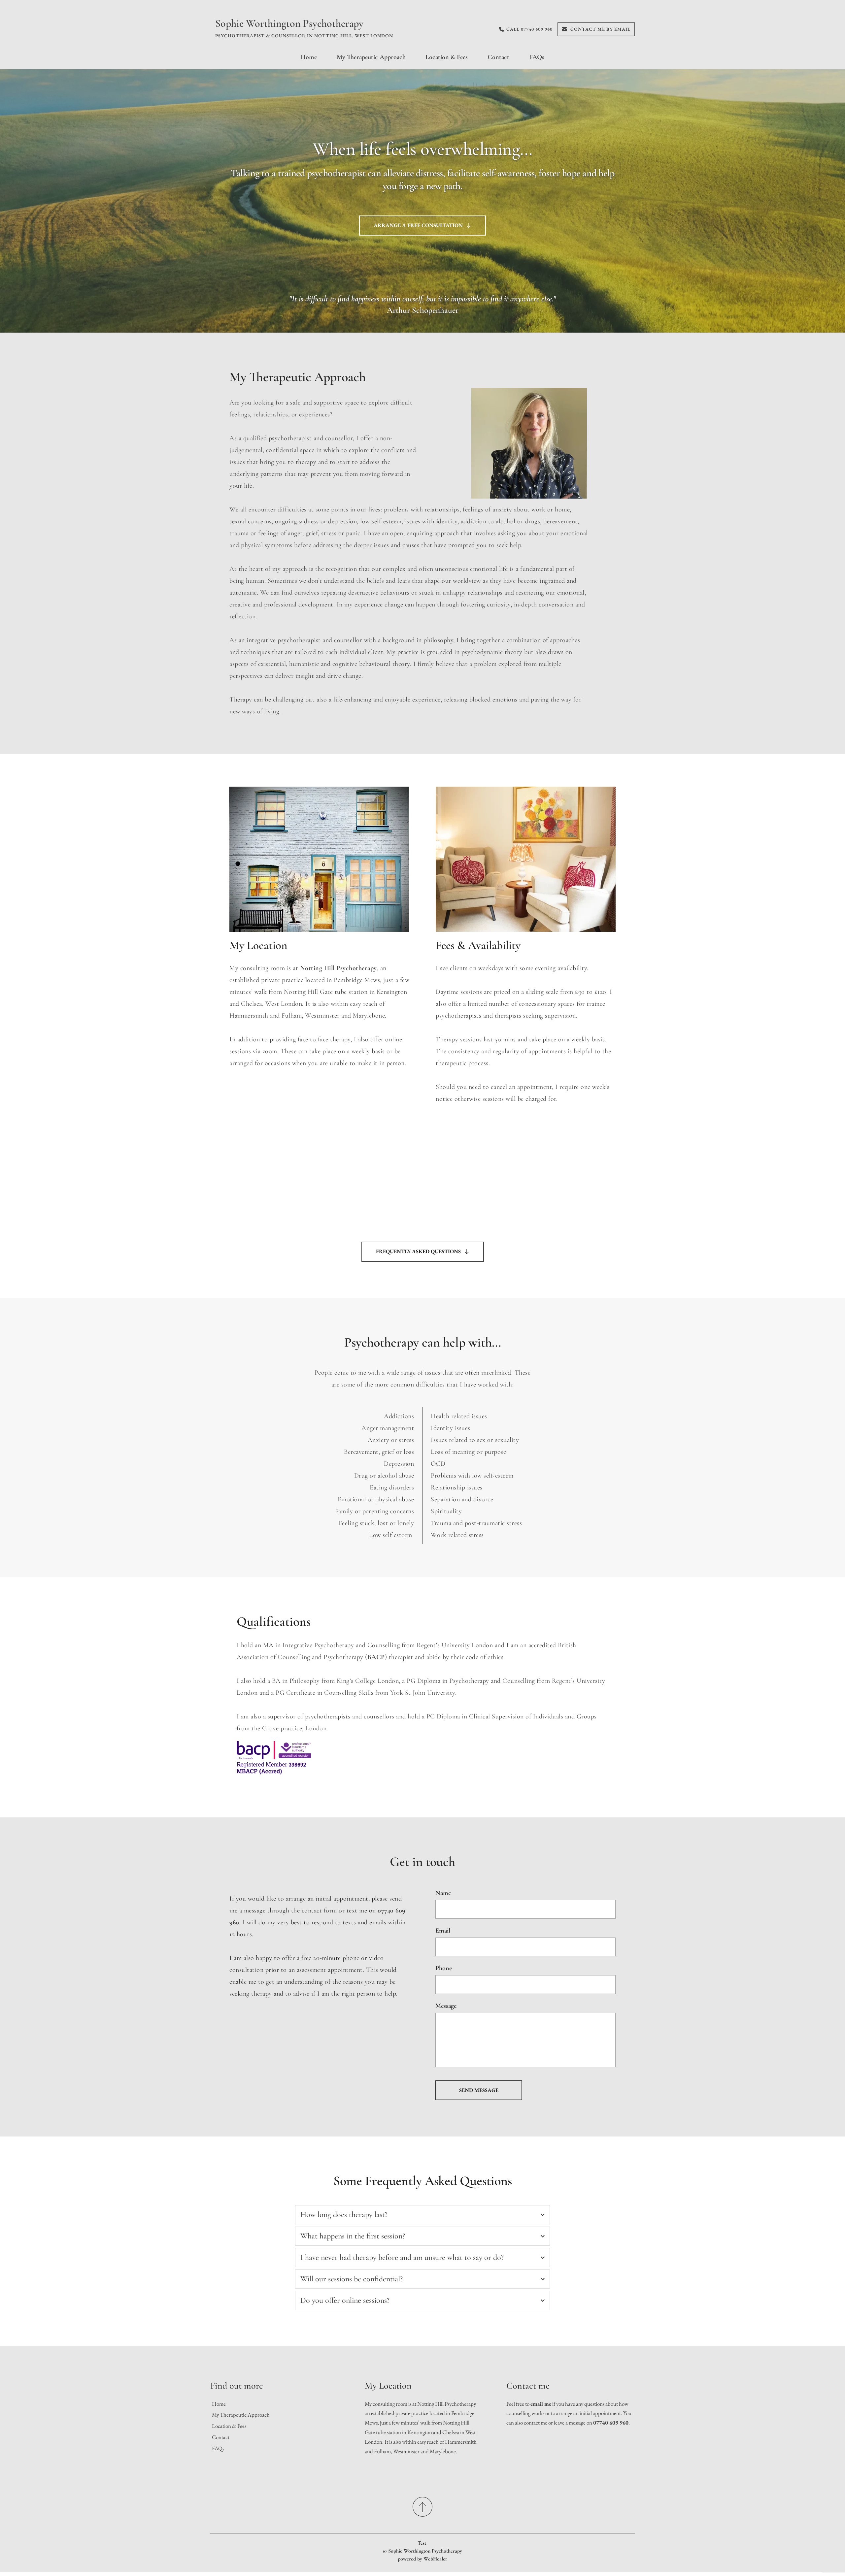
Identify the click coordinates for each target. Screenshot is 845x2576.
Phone (444, 1968)
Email (443, 1931)
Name (443, 1893)
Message (446, 2006)
